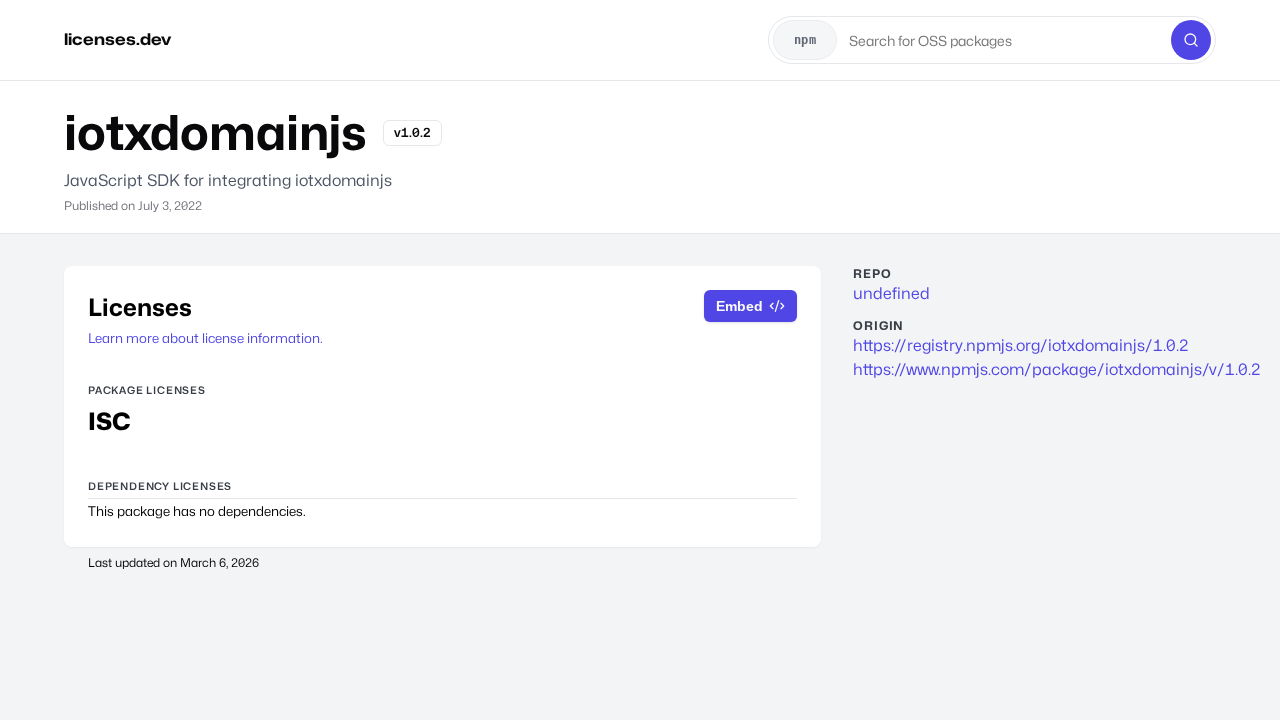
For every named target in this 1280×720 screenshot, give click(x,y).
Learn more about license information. (205, 338)
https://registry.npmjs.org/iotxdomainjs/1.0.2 (1021, 345)
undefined (891, 293)
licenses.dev (117, 39)
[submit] (1191, 40)
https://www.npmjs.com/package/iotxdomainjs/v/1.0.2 (1026, 369)
